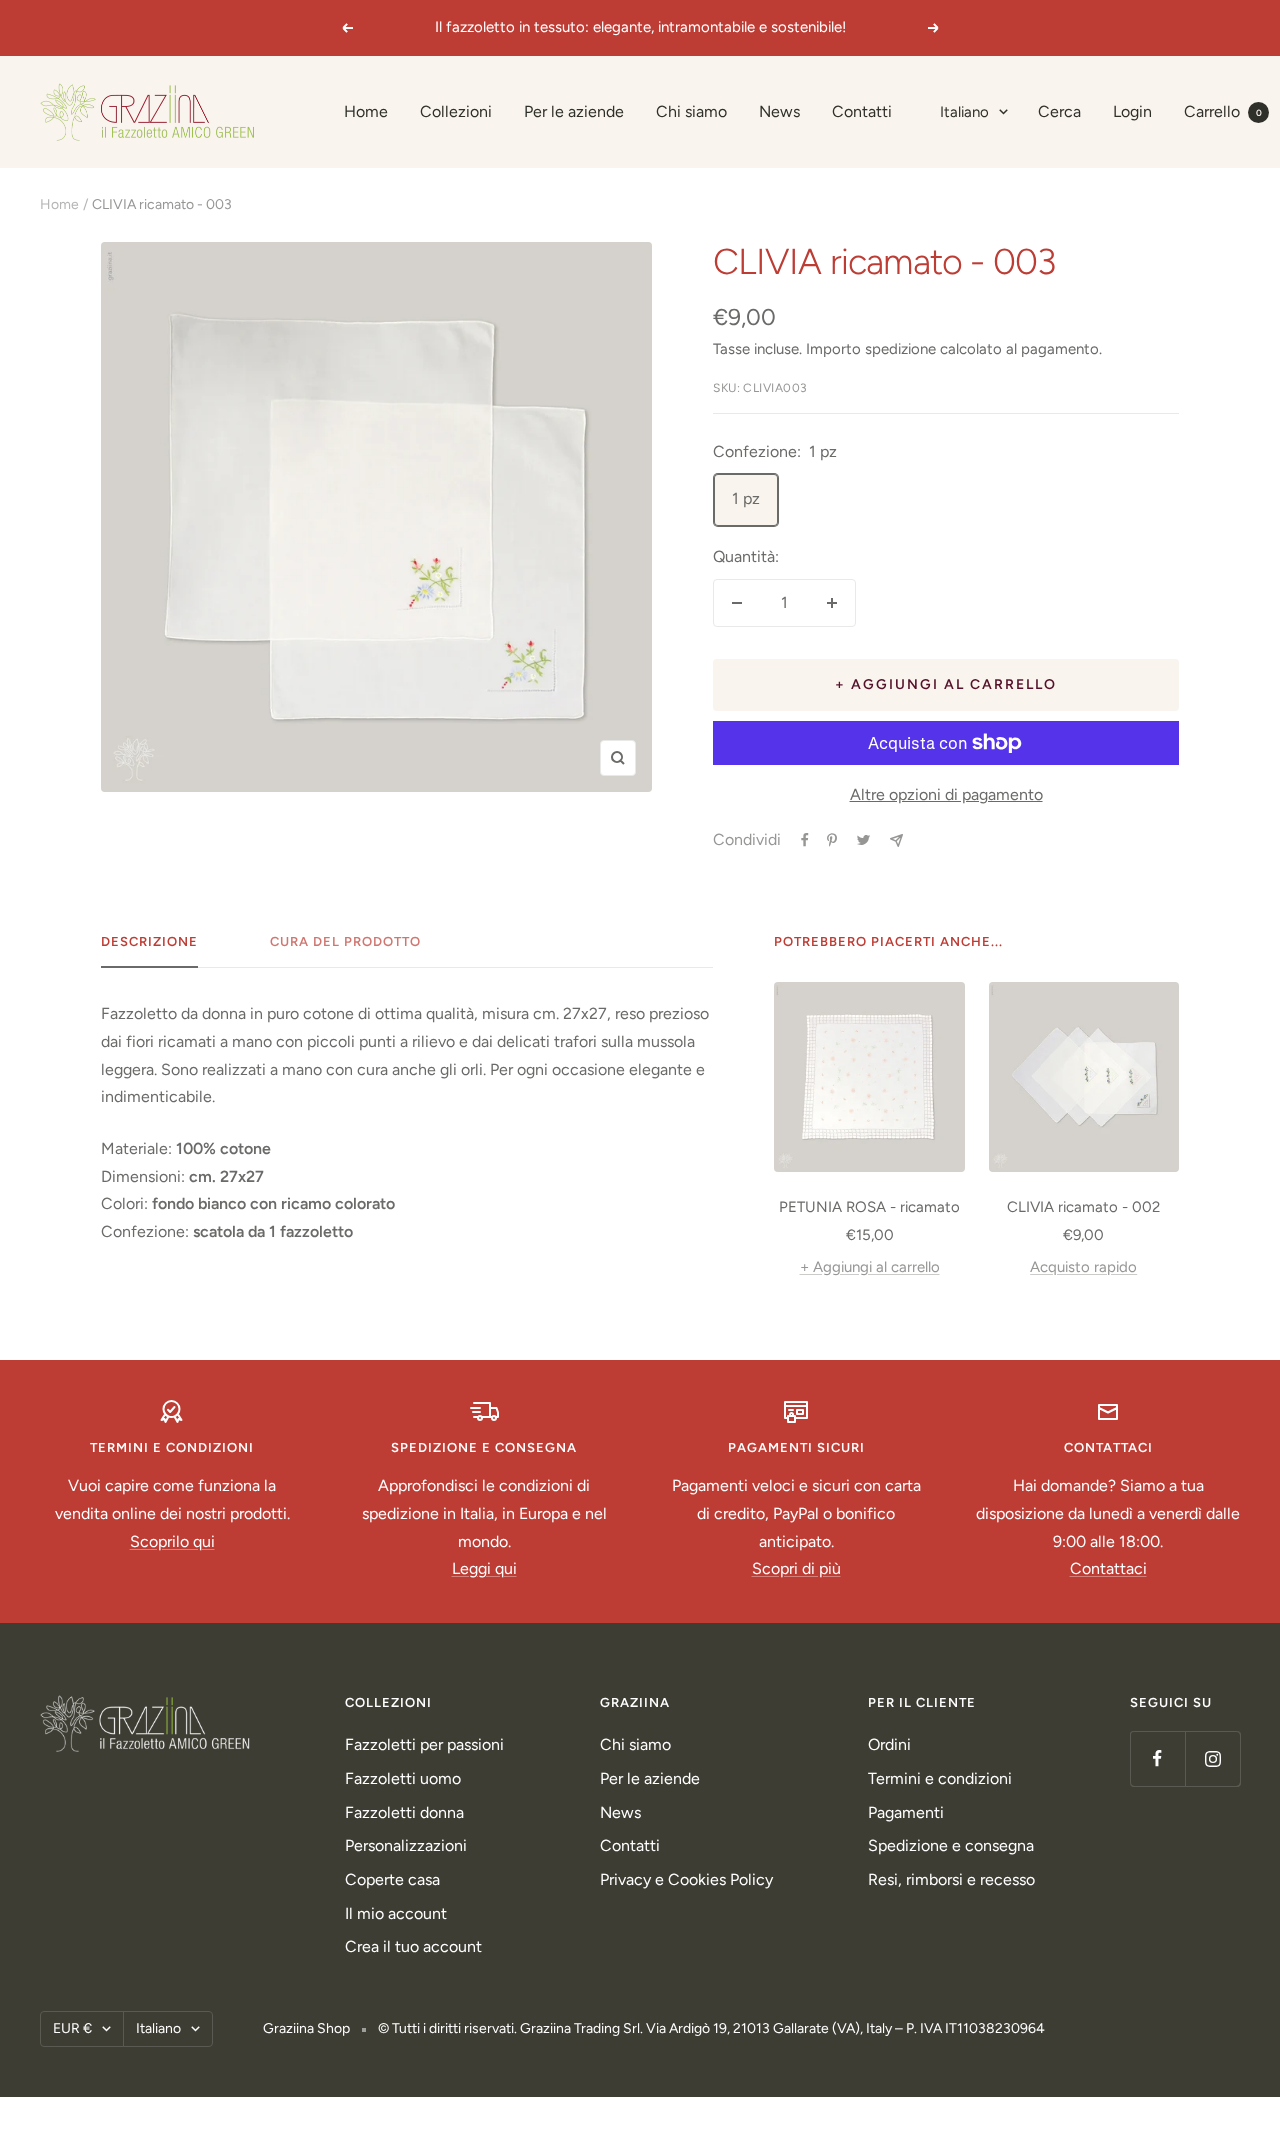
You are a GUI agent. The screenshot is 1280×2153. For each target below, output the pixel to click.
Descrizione (149, 941)
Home (366, 111)
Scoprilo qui (172, 1541)
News (779, 111)
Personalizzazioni (406, 1845)
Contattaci (1108, 1568)
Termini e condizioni (940, 1778)
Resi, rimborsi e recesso (951, 1879)
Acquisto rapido (1083, 1267)
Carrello (1223, 111)
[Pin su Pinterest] (832, 840)
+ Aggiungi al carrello (870, 1267)
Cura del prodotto (345, 941)
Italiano (964, 112)
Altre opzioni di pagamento (946, 794)
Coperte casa (392, 1879)
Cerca (1059, 111)
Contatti (862, 111)
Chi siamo (691, 111)
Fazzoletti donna (404, 1812)
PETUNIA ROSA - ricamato (869, 1207)
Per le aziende (574, 111)
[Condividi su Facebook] (805, 840)
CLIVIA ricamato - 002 (1083, 1207)
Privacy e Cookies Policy (686, 1879)
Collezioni (456, 111)
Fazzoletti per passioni (424, 1744)
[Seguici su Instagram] (1212, 1758)
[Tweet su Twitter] (863, 840)
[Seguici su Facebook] (1157, 1758)
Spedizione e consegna (951, 1845)
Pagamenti (906, 1812)
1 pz (746, 498)
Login (1132, 111)
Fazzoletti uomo (403, 1778)
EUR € (72, 2028)
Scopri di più (796, 1568)
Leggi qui (484, 1568)
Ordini (889, 1744)
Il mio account (396, 1913)
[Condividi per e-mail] (896, 840)
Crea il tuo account (413, 1946)
